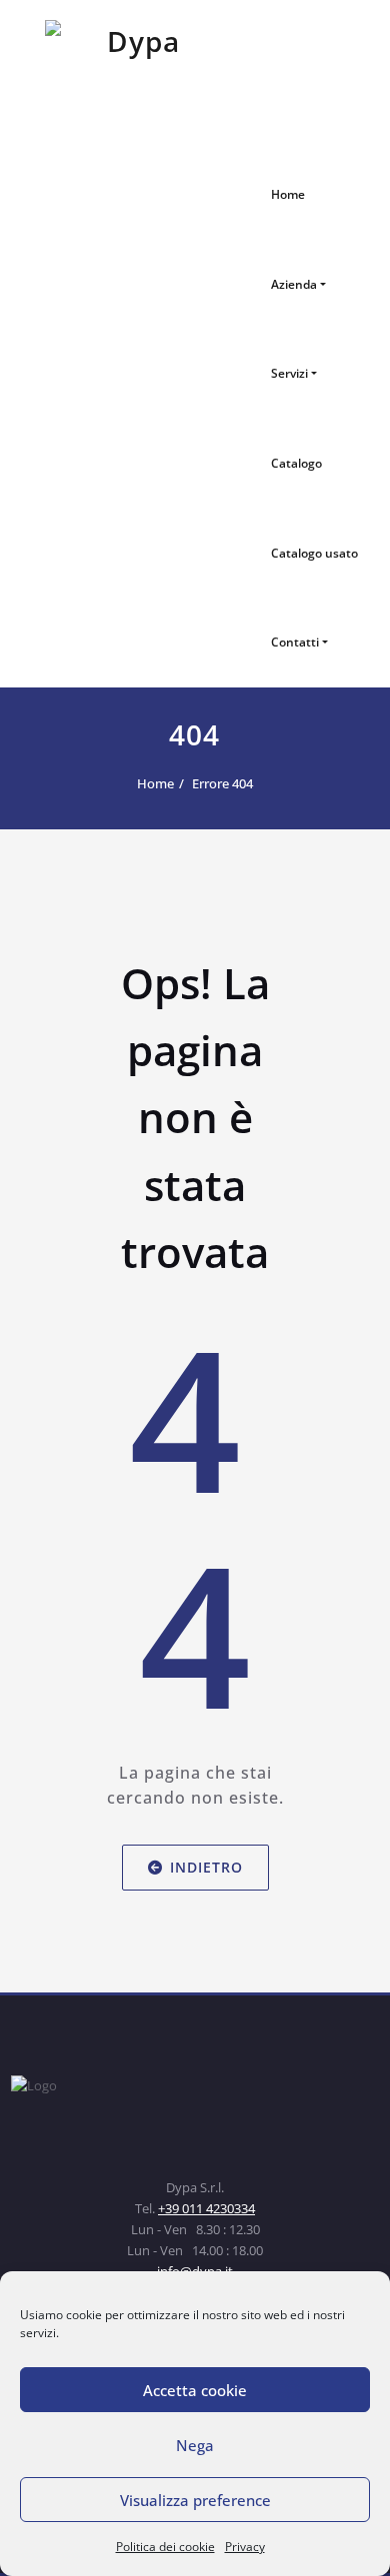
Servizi (289, 373)
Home (288, 194)
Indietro (206, 1866)
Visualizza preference (195, 2500)
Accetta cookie (195, 2390)
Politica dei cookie (165, 2547)
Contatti (295, 642)
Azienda (294, 284)
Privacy (245, 2547)
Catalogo (296, 463)
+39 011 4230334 (206, 2208)
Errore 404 (222, 783)
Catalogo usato (314, 553)
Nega (195, 2445)
